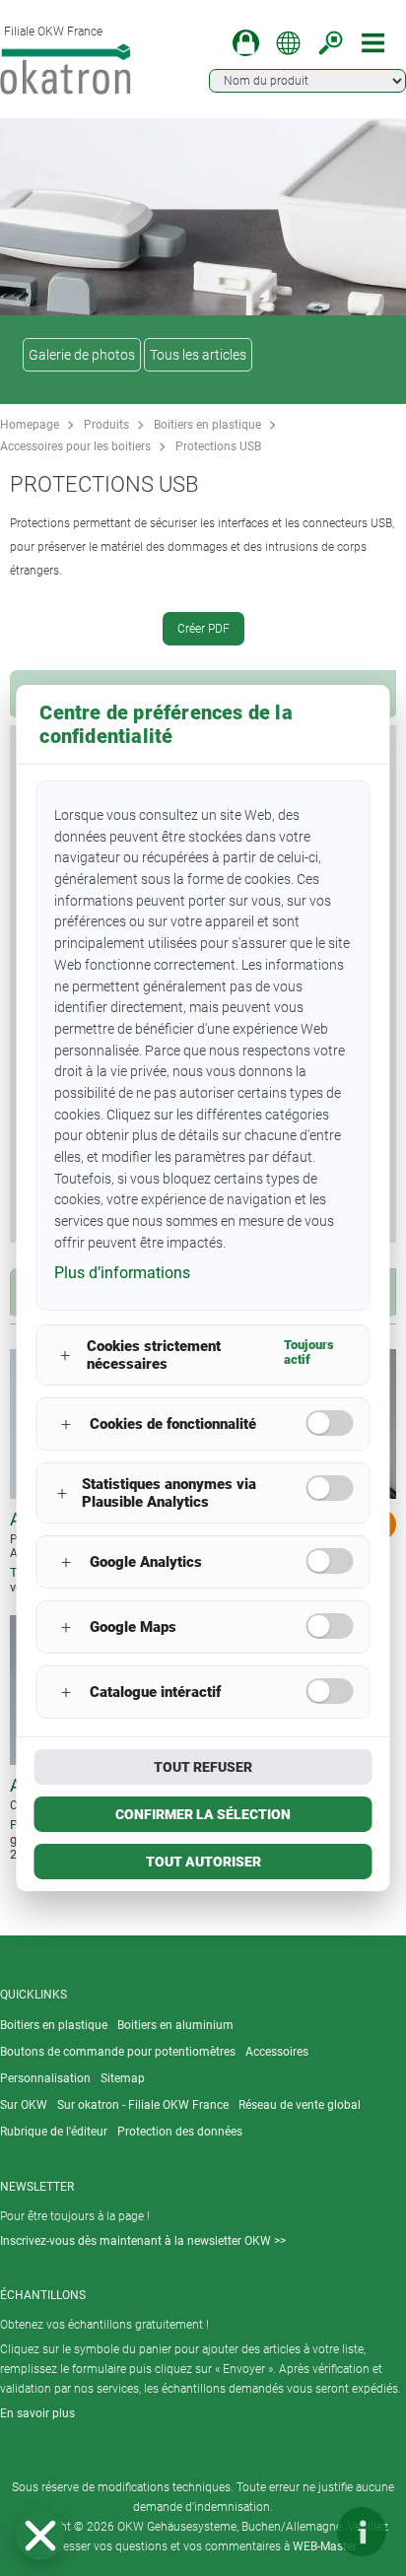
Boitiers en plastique (207, 425)
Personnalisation (45, 2078)
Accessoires (277, 2052)
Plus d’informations (122, 1273)
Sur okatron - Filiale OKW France (143, 2105)
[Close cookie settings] (40, 2536)
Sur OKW (24, 2105)
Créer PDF (203, 629)
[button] (40, 2536)
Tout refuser (203, 1767)
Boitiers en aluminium (175, 2025)
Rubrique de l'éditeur (54, 2132)
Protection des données (180, 2132)
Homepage (30, 425)
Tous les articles (198, 355)
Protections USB (218, 446)
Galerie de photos (82, 355)
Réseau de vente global (300, 2105)
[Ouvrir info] (362, 2532)
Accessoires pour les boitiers (75, 446)
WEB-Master (325, 2546)
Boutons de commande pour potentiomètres (118, 2052)
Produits (106, 425)
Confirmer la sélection (203, 1814)
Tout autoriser (203, 1862)
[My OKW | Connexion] (246, 43)
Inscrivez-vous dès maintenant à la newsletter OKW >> (143, 2241)
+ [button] (65, 1356)
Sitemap (123, 2078)
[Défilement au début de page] (303, 2532)
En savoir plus (37, 2413)
